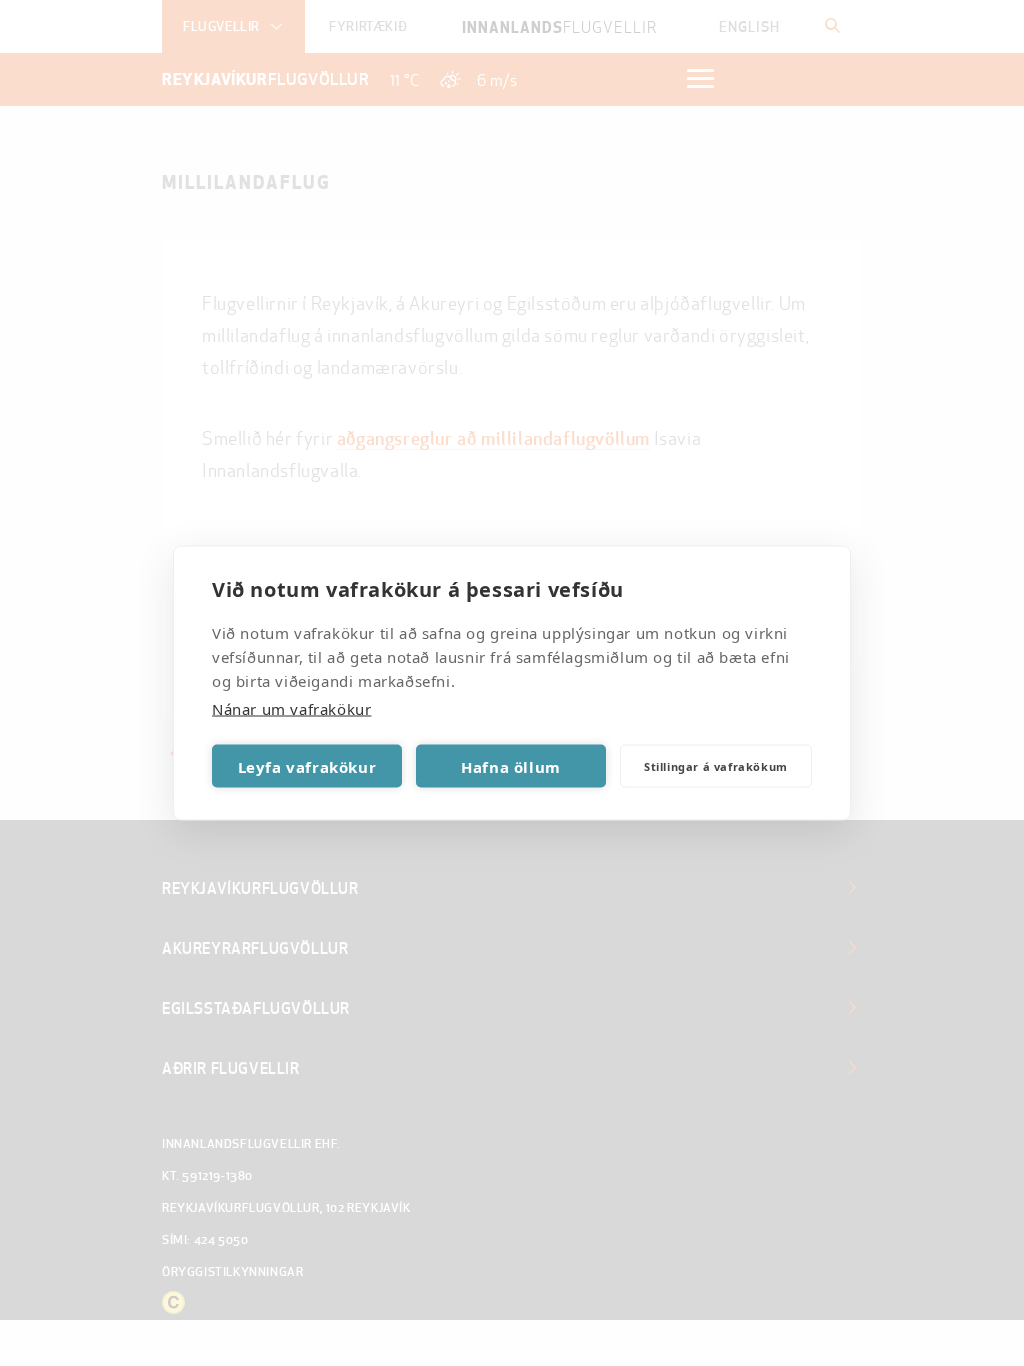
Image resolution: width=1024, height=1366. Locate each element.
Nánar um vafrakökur (291, 709)
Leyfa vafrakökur (307, 766)
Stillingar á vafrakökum (716, 765)
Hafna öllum (511, 766)
